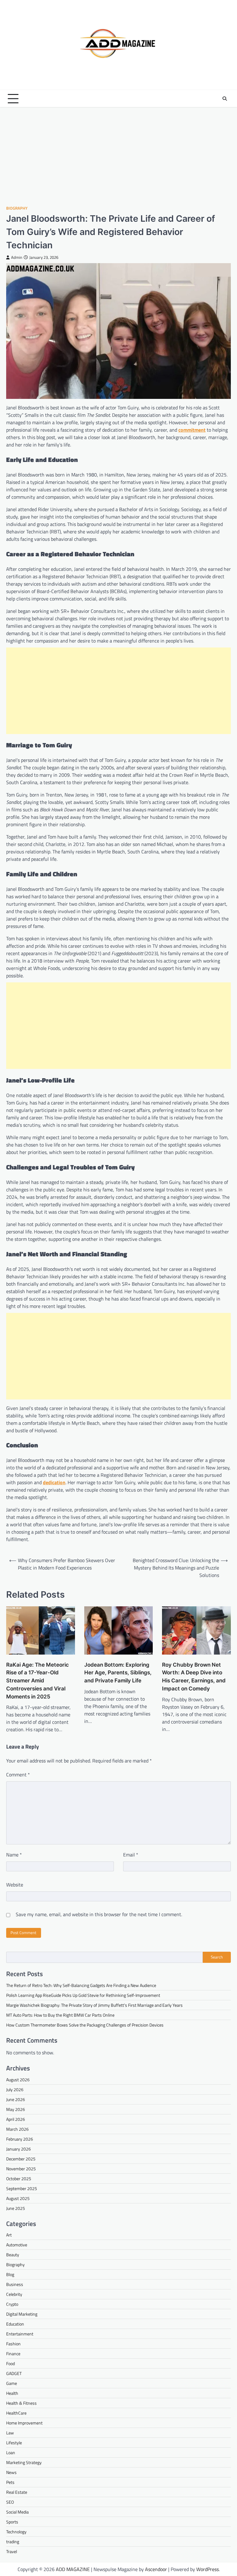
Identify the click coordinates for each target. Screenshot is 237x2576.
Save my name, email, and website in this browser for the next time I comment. (99, 1914)
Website (15, 1885)
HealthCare (16, 2413)
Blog (10, 2274)
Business (15, 2284)
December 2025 (21, 2159)
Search (217, 1957)
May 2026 (16, 2109)
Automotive (17, 2245)
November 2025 (21, 2169)
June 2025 (16, 2208)
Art (9, 2235)
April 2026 (16, 2119)
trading (13, 2542)
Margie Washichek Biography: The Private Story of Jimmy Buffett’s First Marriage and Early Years (94, 2005)
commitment (192, 430)
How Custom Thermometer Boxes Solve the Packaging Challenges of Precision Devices (85, 2025)
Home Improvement (24, 2423)
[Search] (225, 99)
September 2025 (22, 2188)
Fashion (13, 2344)
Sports (12, 2522)
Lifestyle (14, 2443)
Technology (16, 2532)
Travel (12, 2551)
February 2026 (20, 2139)
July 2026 (15, 2089)
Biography (17, 208)
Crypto (12, 2304)
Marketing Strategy (24, 2462)
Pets (10, 2482)
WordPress (208, 2569)
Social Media (17, 2512)
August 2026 (18, 2080)
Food (10, 2363)
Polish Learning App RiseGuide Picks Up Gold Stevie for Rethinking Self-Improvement (83, 1995)
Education (15, 2324)
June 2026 (16, 2099)
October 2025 (19, 2179)
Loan (11, 2452)
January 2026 (19, 2149)
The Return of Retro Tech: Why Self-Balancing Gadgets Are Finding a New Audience (81, 1985)
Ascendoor (156, 2569)
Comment (18, 1775)
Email (131, 1855)
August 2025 (18, 2198)
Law (10, 2433)
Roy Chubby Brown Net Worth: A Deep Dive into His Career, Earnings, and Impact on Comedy (194, 1677)
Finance (13, 2354)
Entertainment (20, 2334)
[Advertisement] (118, 156)
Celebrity (14, 2294)
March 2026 (17, 2129)
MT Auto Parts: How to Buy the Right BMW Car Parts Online (61, 2015)
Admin (17, 257)
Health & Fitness (21, 2403)
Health (12, 2393)
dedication (54, 1482)
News (11, 2472)
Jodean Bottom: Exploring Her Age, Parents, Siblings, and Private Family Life (118, 1673)
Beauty (13, 2255)
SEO (10, 2502)
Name (14, 1855)
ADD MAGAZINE (73, 2569)
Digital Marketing (22, 2314)
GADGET (14, 2373)
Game (12, 2383)
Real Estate (17, 2492)
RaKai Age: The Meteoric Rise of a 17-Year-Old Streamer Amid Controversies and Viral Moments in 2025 (37, 1681)
